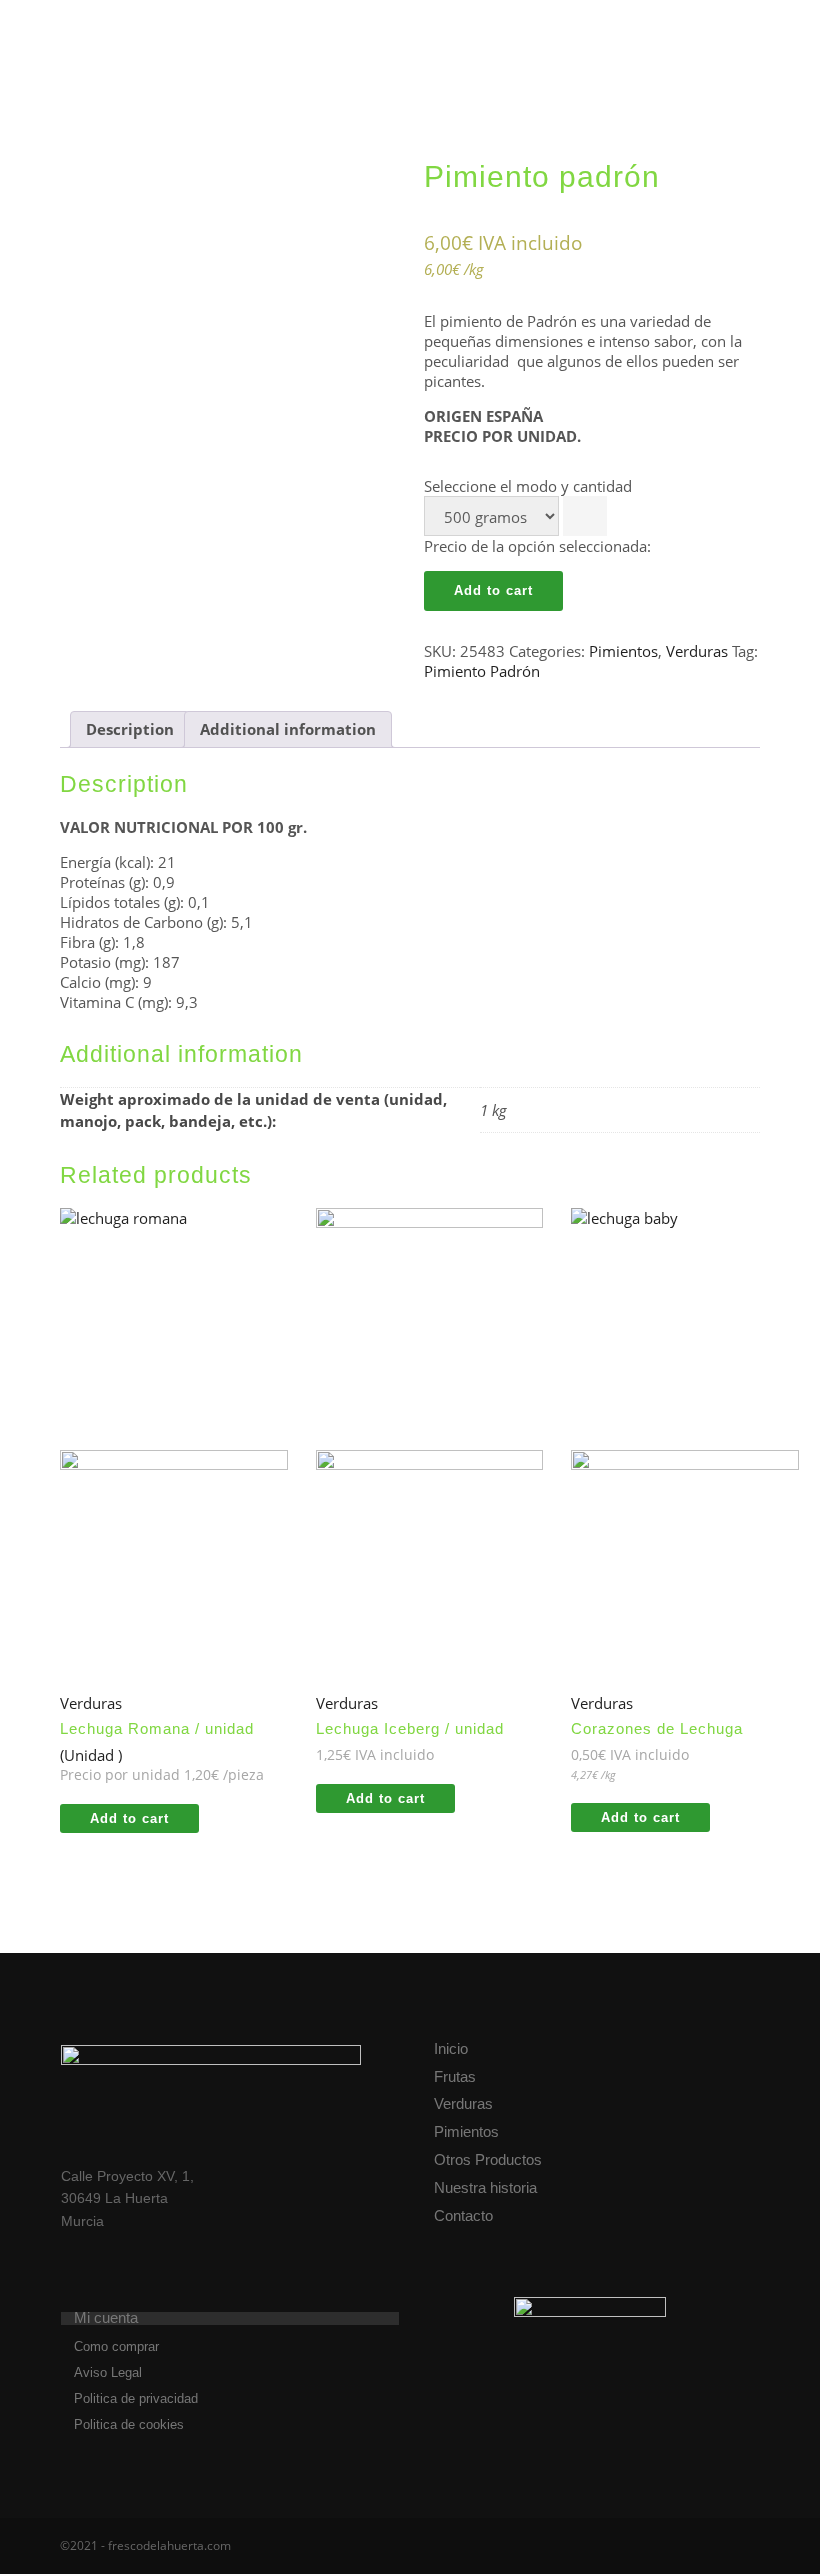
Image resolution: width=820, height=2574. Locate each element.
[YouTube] (747, 2546)
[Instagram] (717, 2546)
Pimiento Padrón (482, 671)
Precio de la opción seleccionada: (537, 546)
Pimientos (623, 651)
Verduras (697, 651)
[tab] (130, 729)
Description (130, 729)
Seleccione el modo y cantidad (528, 486)
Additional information (288, 729)
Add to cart (493, 590)
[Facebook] (687, 2546)
